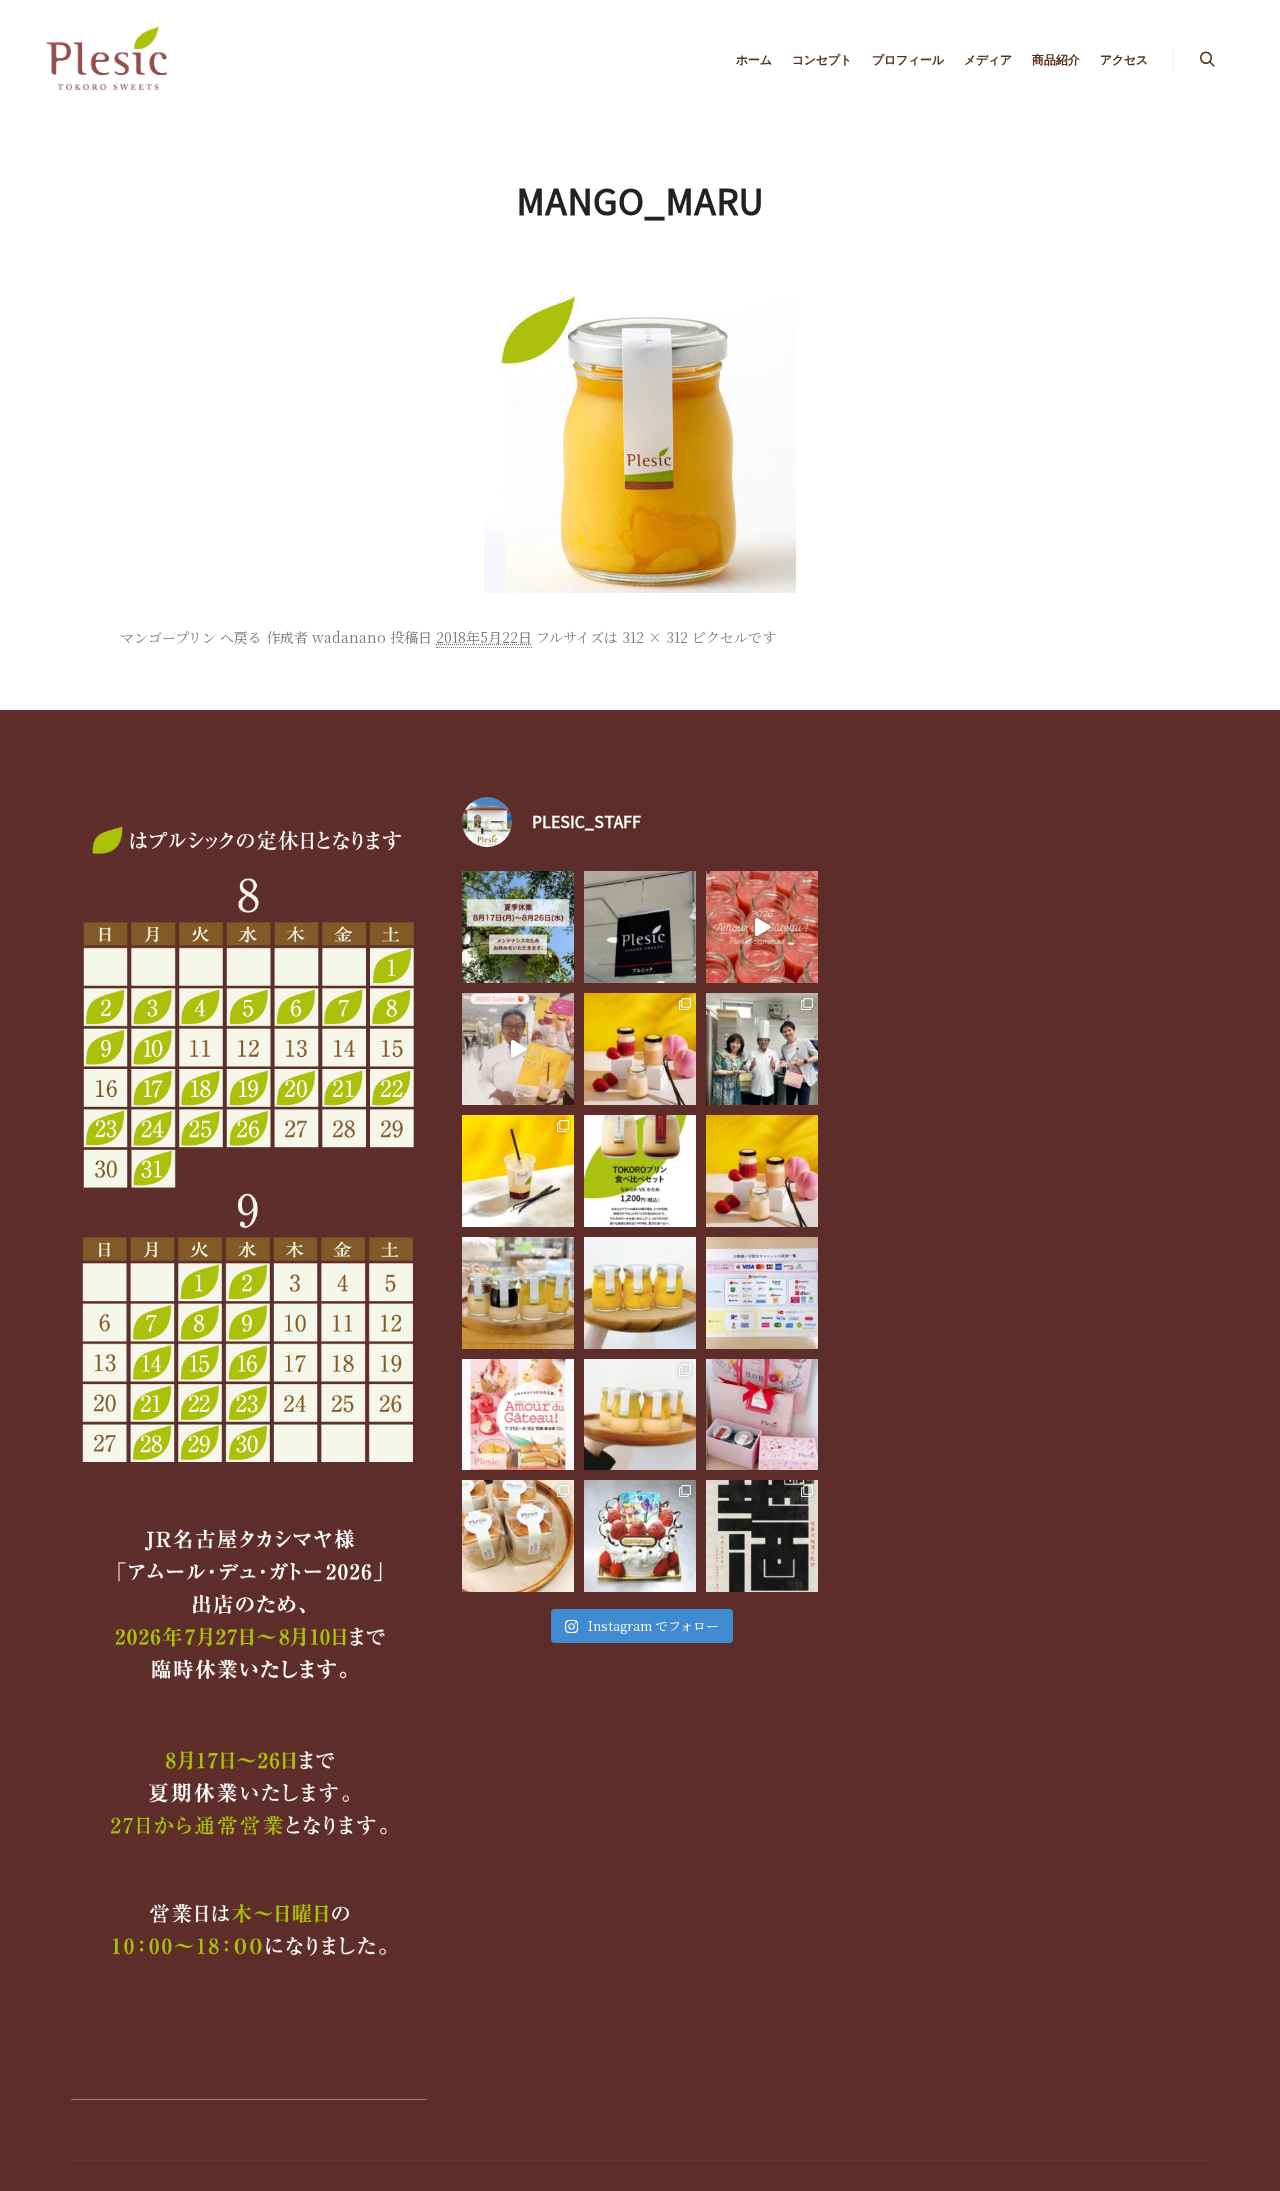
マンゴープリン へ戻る (191, 637)
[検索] (1207, 60)
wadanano (349, 637)
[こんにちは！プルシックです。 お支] (762, 1293)
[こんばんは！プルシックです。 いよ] (518, 1049)
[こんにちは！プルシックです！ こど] (640, 1536)
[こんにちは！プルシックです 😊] (762, 1536)
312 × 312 (655, 637)
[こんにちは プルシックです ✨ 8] (518, 927)
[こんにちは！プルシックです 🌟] (640, 1415)
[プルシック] (110, 60)
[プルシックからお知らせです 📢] (518, 1415)
